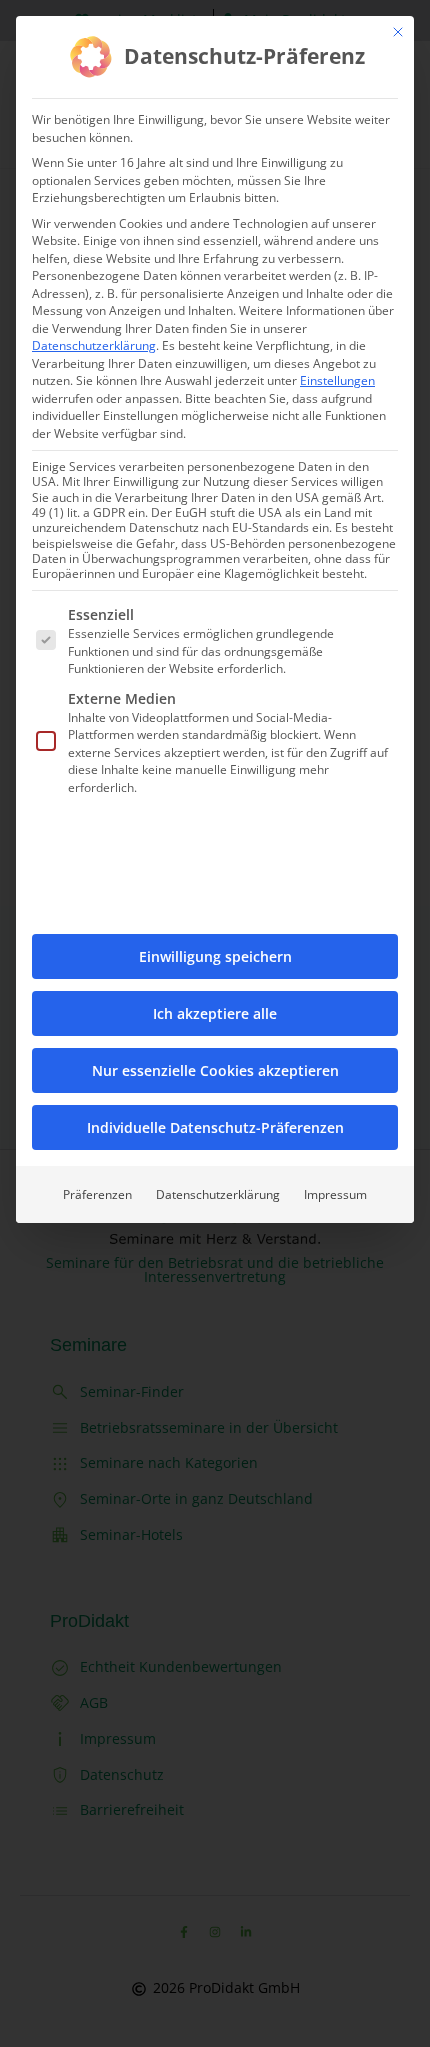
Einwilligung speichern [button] (215, 956)
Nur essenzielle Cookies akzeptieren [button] (215, 1070)
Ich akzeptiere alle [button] (215, 1013)
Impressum (335, 1194)
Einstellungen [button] (337, 380)
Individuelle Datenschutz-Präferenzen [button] (215, 1127)
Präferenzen (97, 1194)
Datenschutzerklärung (94, 345)
